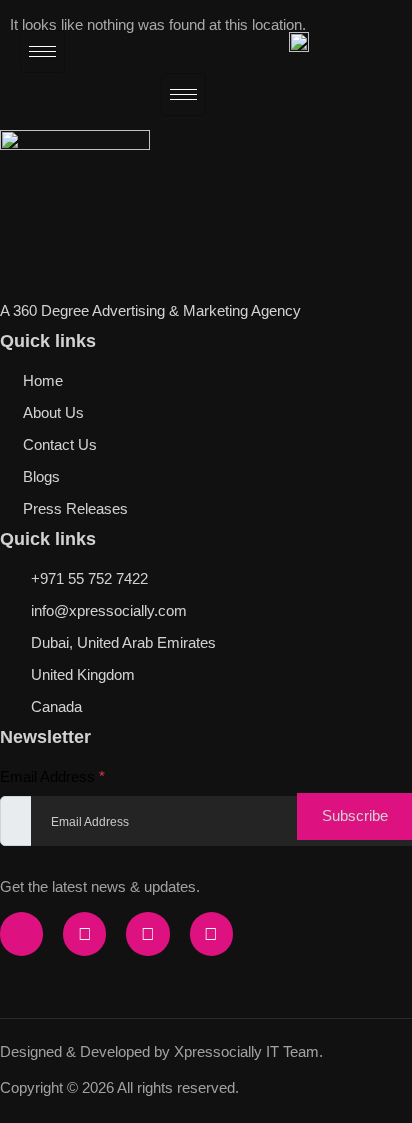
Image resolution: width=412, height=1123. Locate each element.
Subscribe (355, 815)
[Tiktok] (147, 933)
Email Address (52, 776)
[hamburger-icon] (42, 51)
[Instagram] (84, 933)
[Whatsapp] (211, 933)
